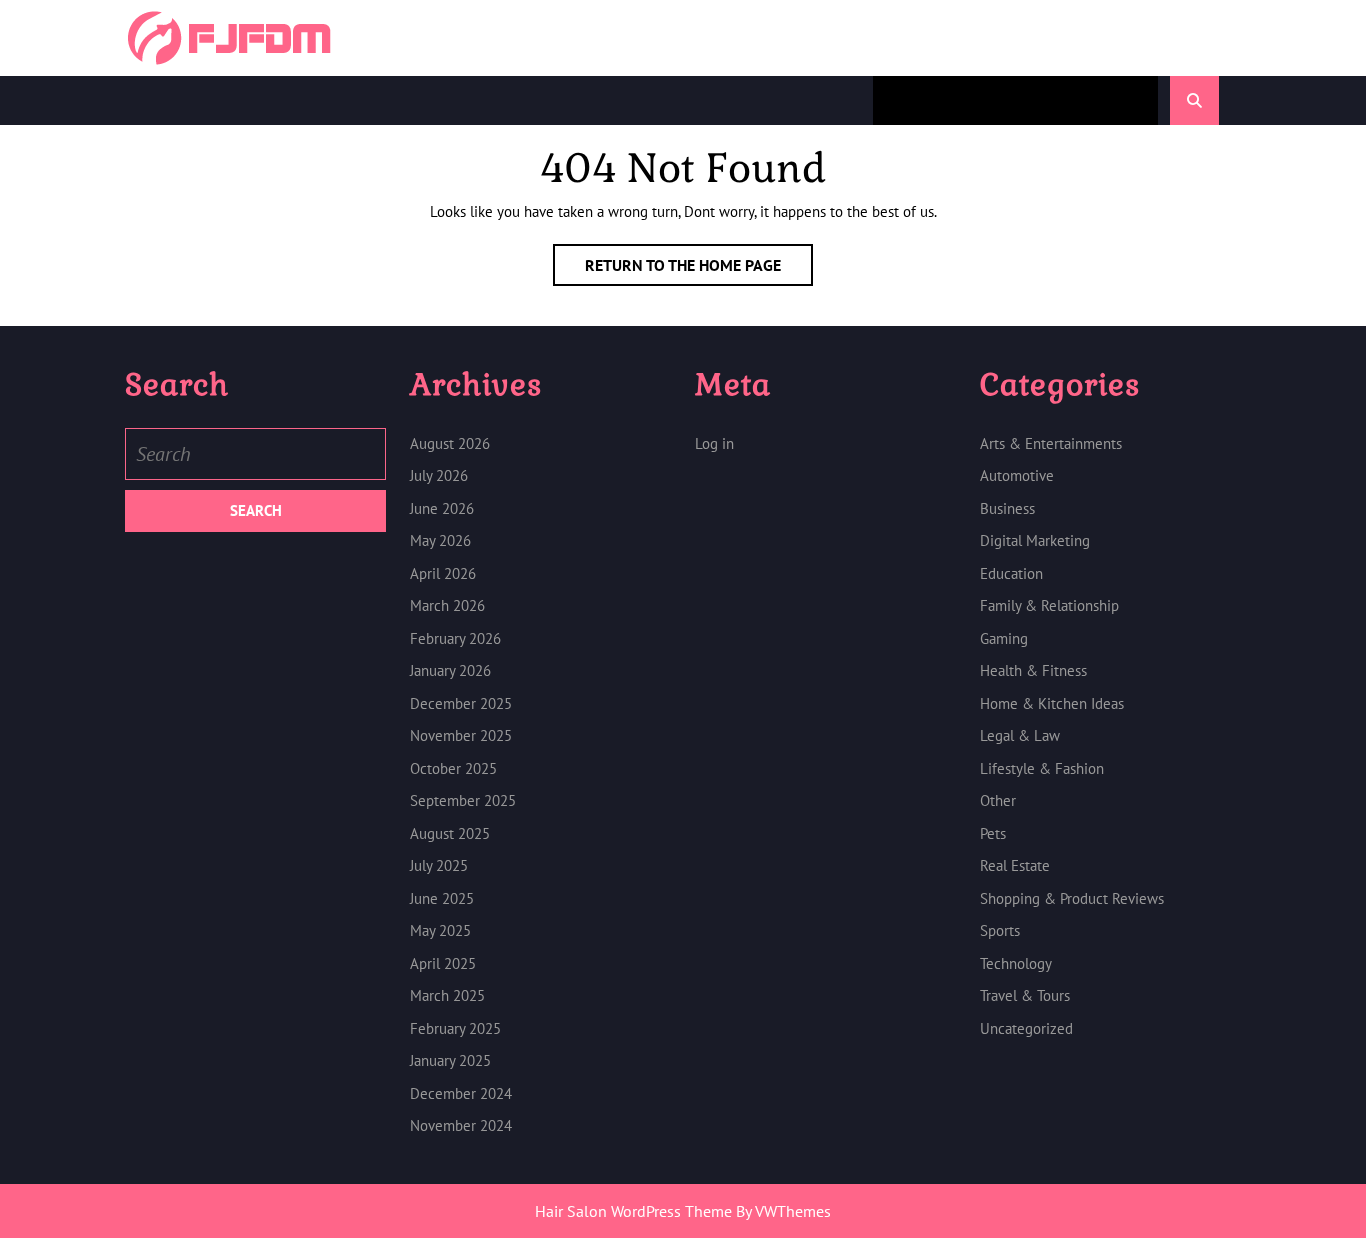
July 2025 (439, 865)
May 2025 (440, 930)
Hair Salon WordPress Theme (633, 1211)
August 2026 (450, 443)
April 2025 (443, 963)
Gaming (1004, 638)
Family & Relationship (1049, 605)
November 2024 (461, 1125)
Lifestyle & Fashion (1042, 768)
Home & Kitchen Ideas (1052, 703)
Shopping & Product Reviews (1072, 898)
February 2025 (455, 1028)
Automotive (1017, 475)
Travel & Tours (1025, 995)
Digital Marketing (1035, 540)
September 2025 (463, 800)
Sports (1000, 930)
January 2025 (450, 1060)
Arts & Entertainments (1051, 443)
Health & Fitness (1033, 670)
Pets (993, 833)
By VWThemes (783, 1211)
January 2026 (450, 670)
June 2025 (442, 898)
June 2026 (442, 508)
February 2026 (455, 638)
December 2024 (461, 1093)
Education (1011, 573)
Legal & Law (1020, 735)
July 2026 (439, 475)
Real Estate (1015, 865)
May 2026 (440, 540)
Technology (1016, 963)
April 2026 (443, 573)
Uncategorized (1026, 1028)
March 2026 (447, 605)
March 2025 (447, 995)
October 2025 (453, 768)
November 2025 (461, 735)
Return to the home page (699, 270)
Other (998, 800)
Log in (714, 443)
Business (1007, 508)
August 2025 (450, 833)
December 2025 (461, 703)
